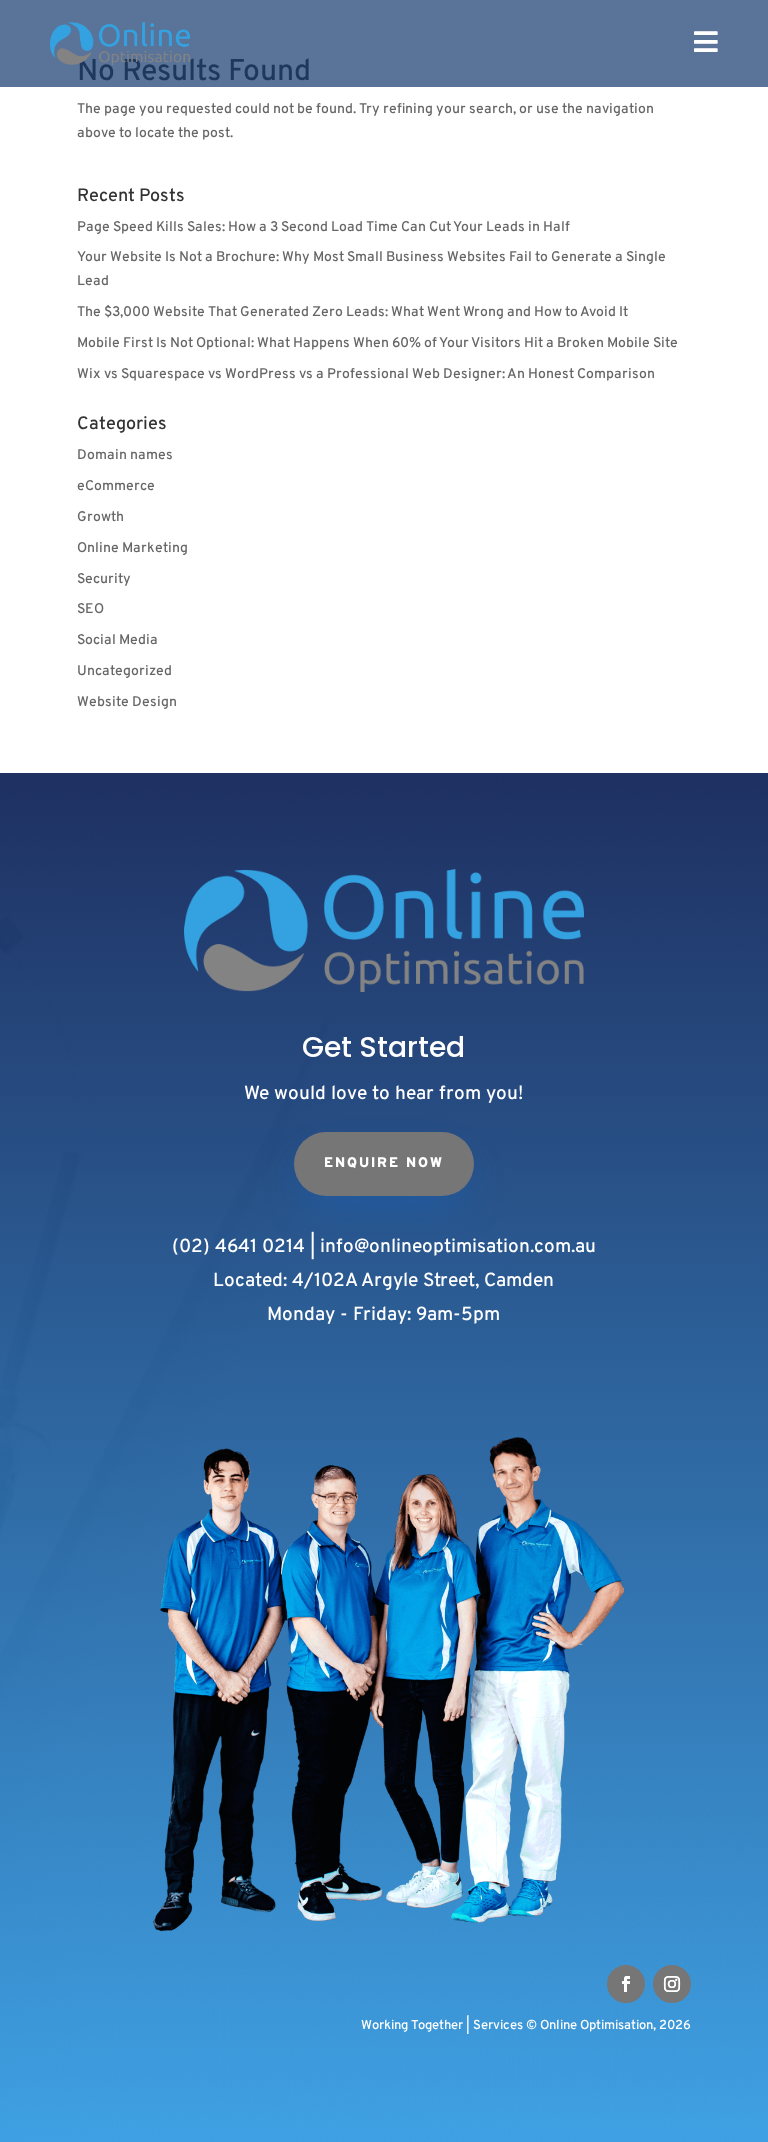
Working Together (412, 2026)
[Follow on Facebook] (626, 1984)
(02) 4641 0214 (238, 1247)
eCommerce (116, 486)
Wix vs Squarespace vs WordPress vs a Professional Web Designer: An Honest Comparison (366, 374)
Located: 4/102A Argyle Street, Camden (383, 1281)
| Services (494, 2026)
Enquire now (384, 1163)
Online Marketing (132, 548)
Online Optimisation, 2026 (608, 2026)
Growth (100, 517)
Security (104, 579)
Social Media (117, 640)
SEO (90, 609)
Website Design (127, 702)
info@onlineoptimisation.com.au (458, 1247)
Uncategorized (124, 671)
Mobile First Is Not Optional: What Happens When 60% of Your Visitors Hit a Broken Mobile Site (377, 343)
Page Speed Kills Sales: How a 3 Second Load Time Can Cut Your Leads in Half (323, 227)
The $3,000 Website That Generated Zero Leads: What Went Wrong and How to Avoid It (352, 312)
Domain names (125, 455)
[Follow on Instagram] (672, 1984)
